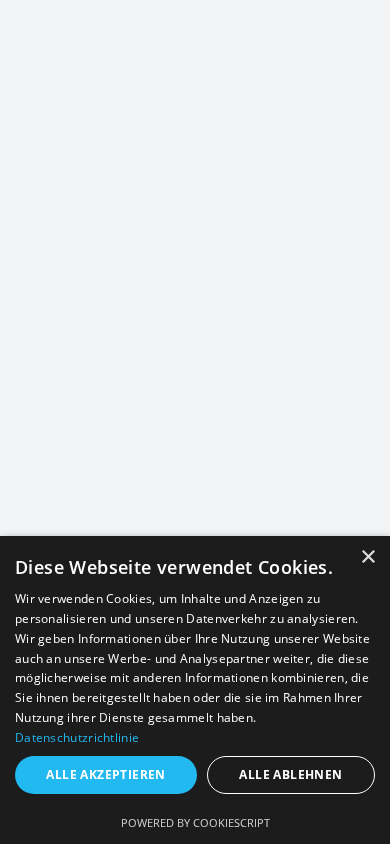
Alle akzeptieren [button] (105, 774)
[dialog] (195, 690)
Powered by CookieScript (195, 822)
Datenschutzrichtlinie (77, 737)
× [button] (367, 557)
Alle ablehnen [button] (290, 774)
